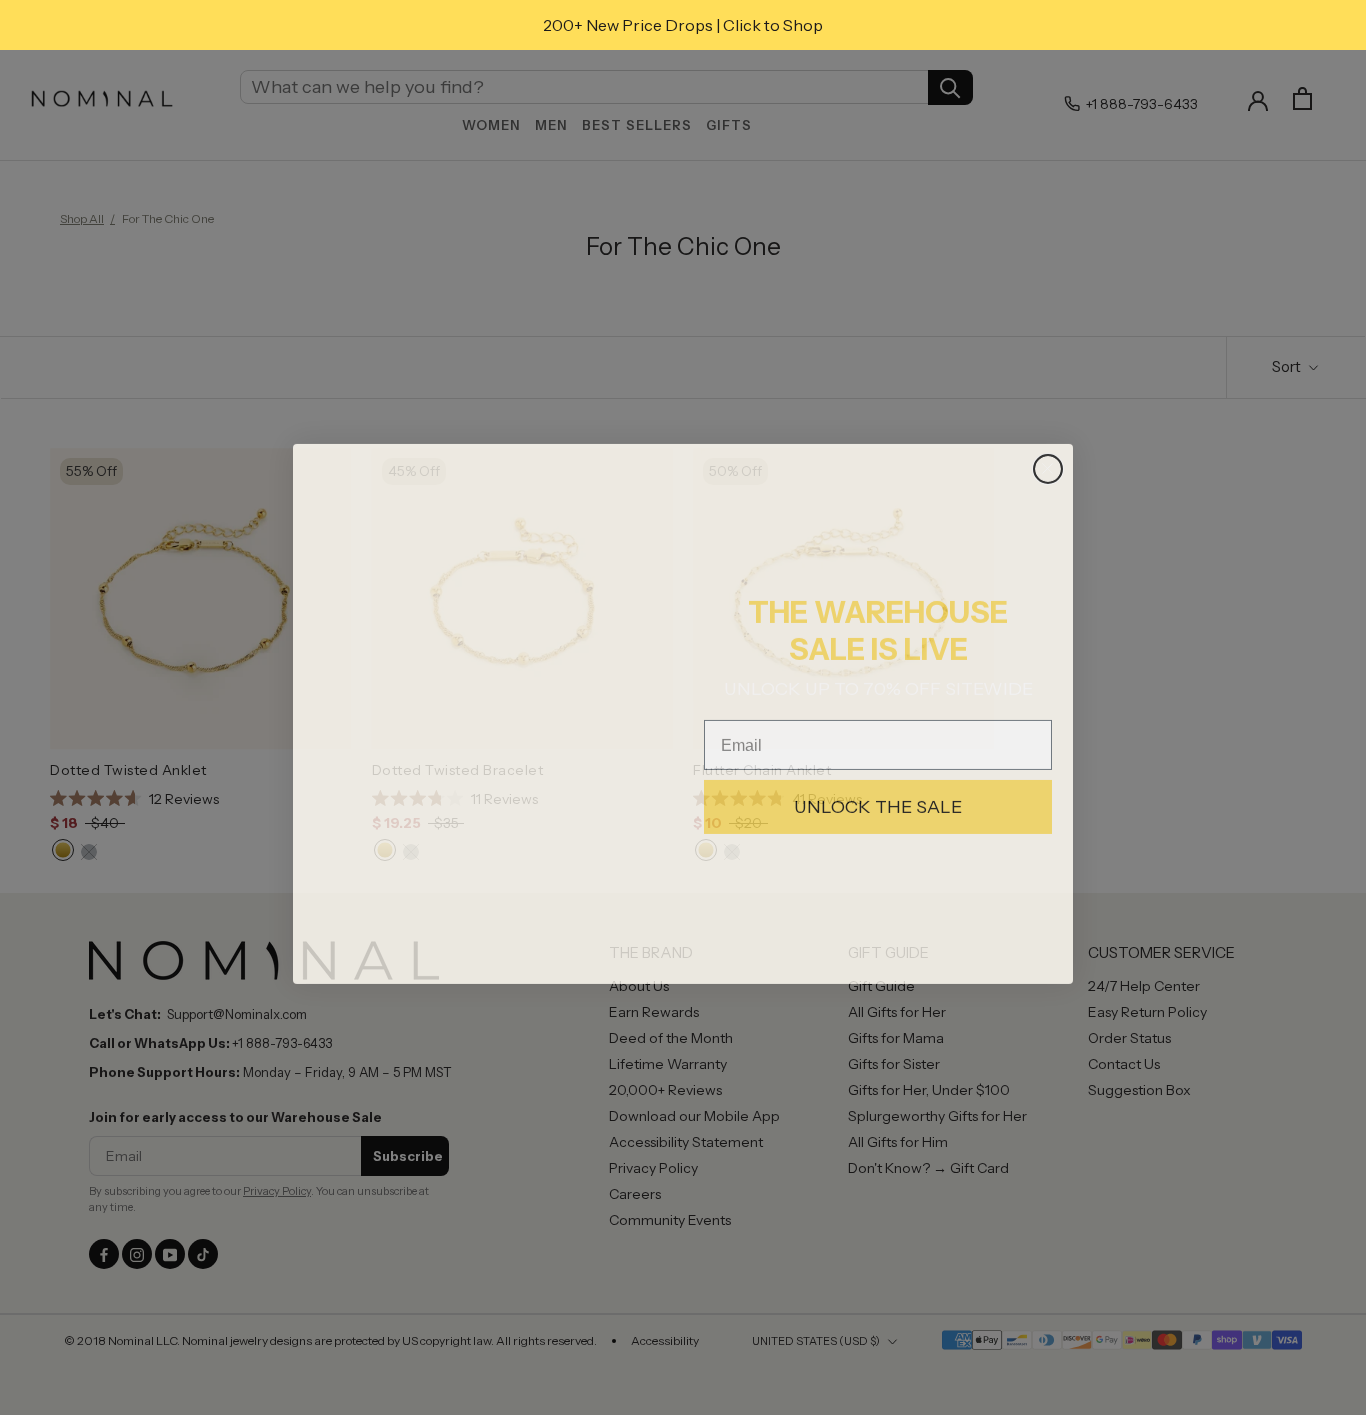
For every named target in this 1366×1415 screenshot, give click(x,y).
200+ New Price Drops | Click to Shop (683, 25)
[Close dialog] (1048, 463)
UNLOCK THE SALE (878, 801)
